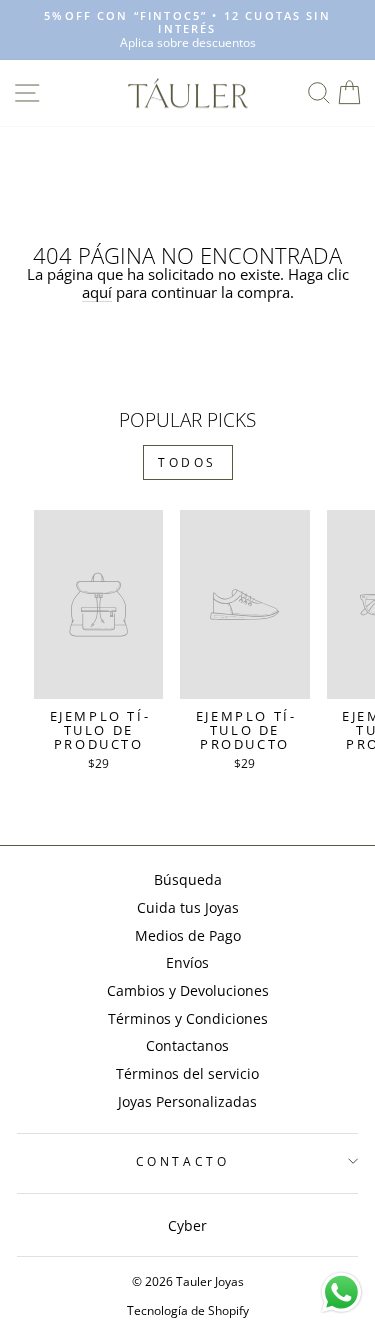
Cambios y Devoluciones (188, 990)
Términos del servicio (187, 1073)
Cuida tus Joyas (188, 907)
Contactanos (187, 1045)
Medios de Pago (188, 935)
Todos (187, 462)
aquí (97, 293)
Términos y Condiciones (188, 1018)
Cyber (187, 1225)
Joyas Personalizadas (187, 1101)
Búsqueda (188, 879)
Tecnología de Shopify (188, 1310)
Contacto (182, 1161)
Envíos (187, 962)
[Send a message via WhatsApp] (341, 1292)
